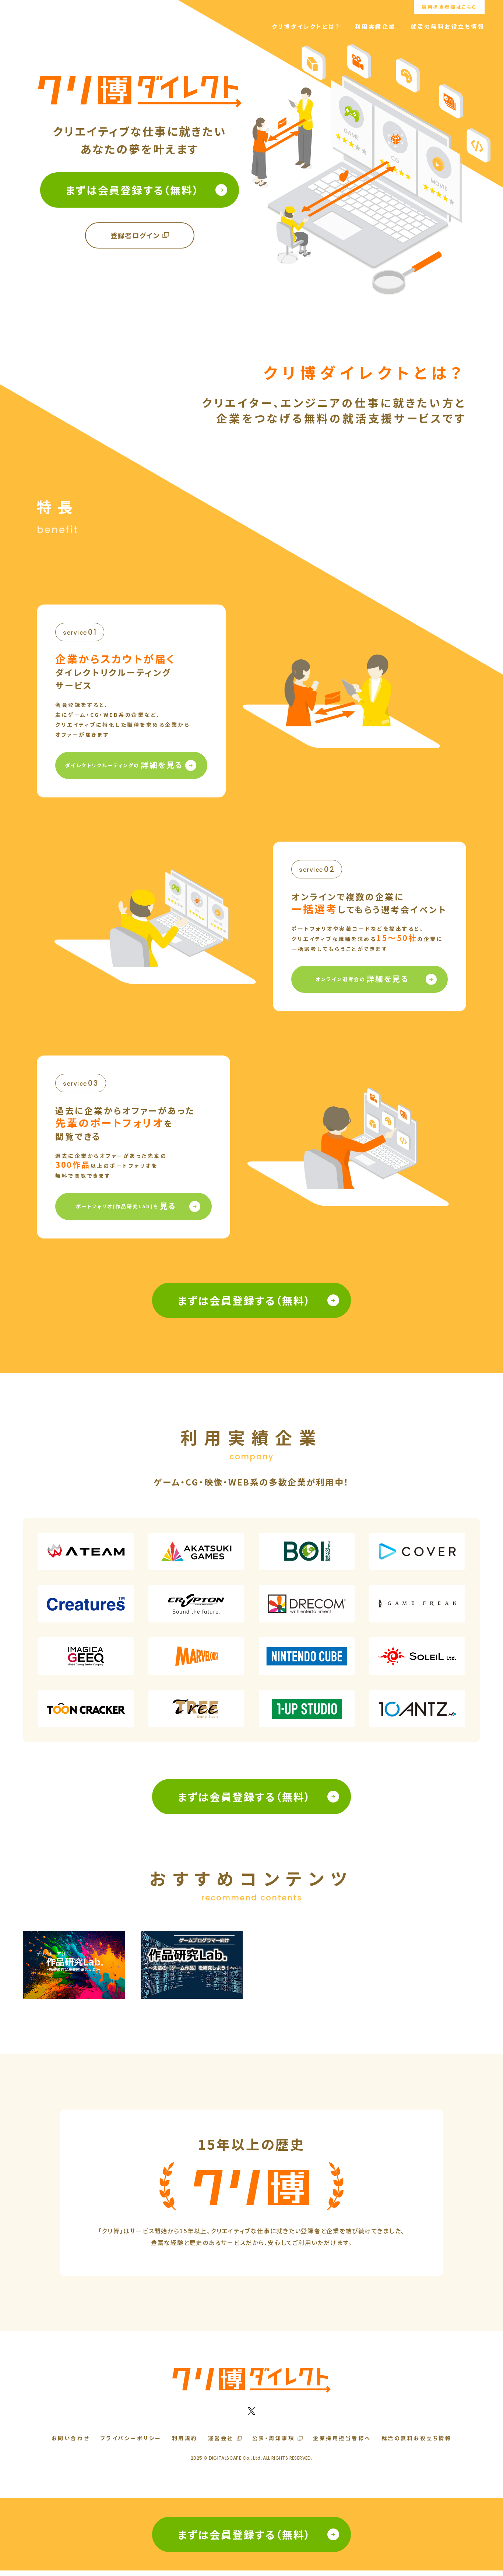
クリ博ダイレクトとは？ (306, 26)
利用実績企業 (375, 26)
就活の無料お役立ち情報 (448, 26)
